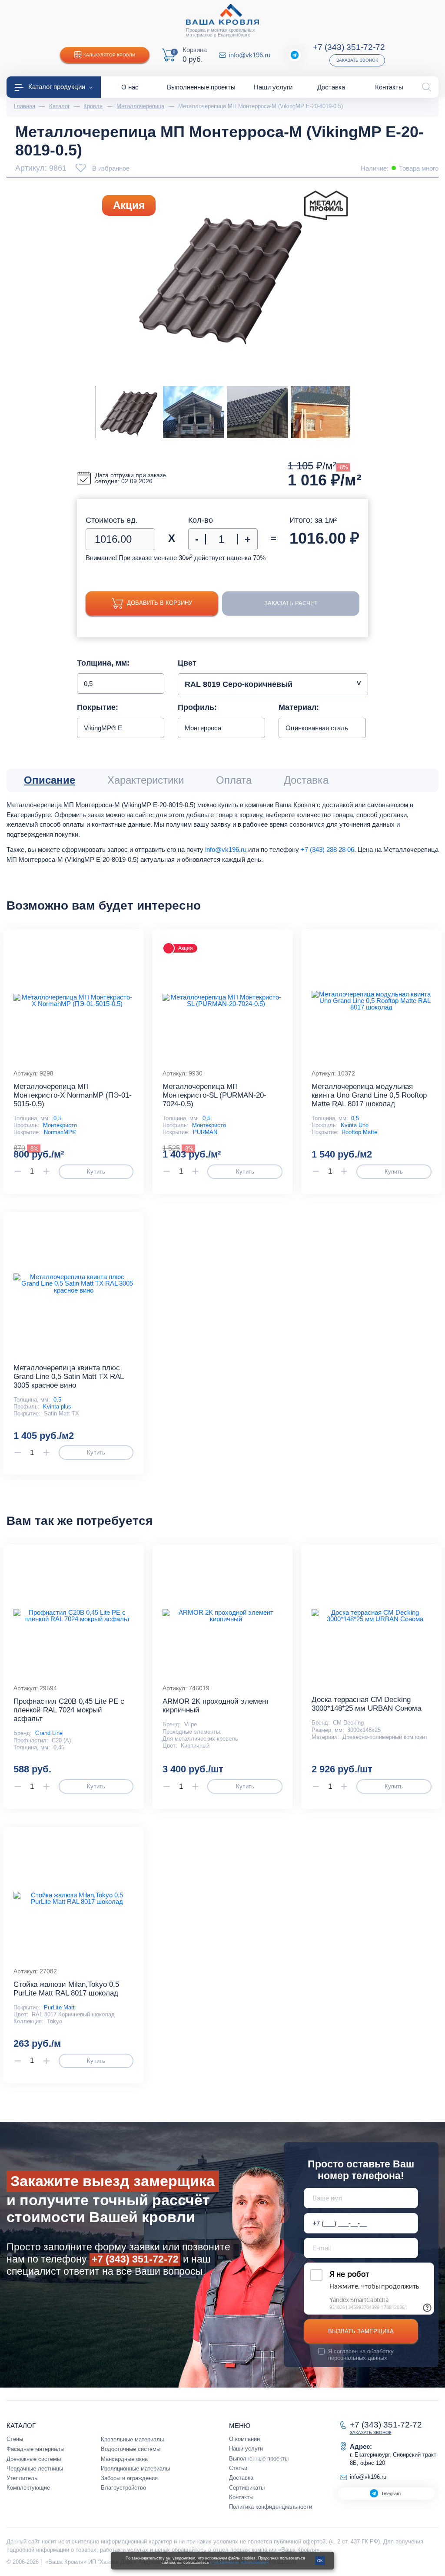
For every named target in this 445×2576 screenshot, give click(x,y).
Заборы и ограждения (129, 2478)
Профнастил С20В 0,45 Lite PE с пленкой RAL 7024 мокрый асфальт (69, 1710)
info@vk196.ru (250, 55)
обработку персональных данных (361, 2355)
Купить (96, 1172)
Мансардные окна (124, 2459)
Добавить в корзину (159, 603)
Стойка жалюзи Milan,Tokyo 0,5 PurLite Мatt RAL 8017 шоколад (66, 1989)
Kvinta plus (57, 1407)
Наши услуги (246, 2449)
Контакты (241, 2497)
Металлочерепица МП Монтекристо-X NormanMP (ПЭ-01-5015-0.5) (73, 1095)
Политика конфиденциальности (271, 2507)
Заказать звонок (357, 60)
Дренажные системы (34, 2459)
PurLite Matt (59, 2007)
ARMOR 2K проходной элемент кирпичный (216, 1706)
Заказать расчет (291, 603)
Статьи (238, 2468)
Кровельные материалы (132, 2439)
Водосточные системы (131, 2449)
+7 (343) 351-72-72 (349, 47)
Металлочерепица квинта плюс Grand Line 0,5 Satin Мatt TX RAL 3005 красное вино (68, 1377)
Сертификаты (247, 2488)
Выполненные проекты (259, 2459)
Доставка (241, 2478)
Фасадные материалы (35, 2449)
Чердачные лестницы (35, 2469)
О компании (244, 2439)
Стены (15, 2439)
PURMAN (205, 1132)
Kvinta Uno (355, 1125)
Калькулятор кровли (109, 55)
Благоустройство (123, 2488)
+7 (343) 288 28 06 (327, 849)
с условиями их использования (239, 2563)
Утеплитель (22, 2478)
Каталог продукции (57, 87)
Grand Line (49, 1733)
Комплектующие (28, 2488)
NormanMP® (60, 1132)
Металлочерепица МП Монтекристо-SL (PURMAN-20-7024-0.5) (214, 1095)
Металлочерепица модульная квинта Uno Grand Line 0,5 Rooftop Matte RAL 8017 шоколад (369, 1095)
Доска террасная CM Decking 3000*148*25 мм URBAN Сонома (366, 1704)
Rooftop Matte (359, 1132)
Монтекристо (60, 1125)
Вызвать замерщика (361, 2331)
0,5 (57, 1118)
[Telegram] (295, 55)
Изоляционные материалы (135, 2469)
